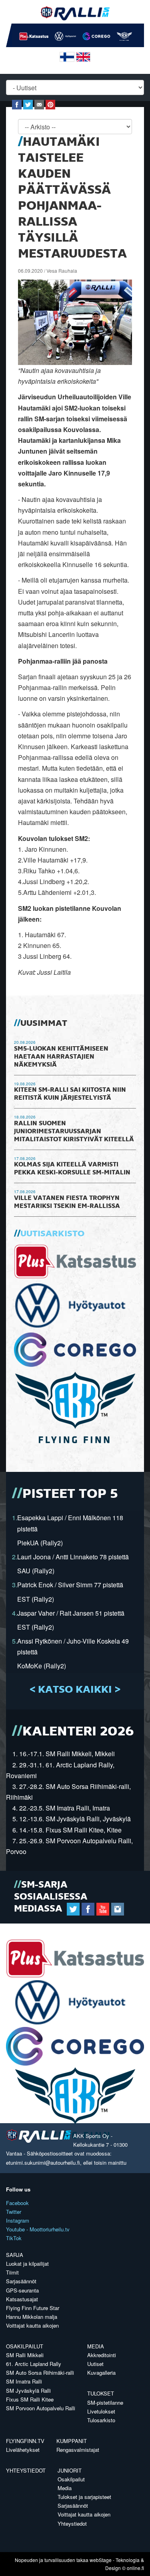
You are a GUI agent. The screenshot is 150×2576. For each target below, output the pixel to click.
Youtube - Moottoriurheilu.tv (38, 2229)
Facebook (17, 2203)
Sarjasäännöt (21, 2281)
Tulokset (101, 2393)
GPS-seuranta (22, 2290)
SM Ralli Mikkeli (25, 2355)
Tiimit (12, 2272)
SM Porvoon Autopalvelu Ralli (41, 2408)
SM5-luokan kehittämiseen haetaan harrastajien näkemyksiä (61, 1057)
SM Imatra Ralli (24, 2381)
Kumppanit (72, 2441)
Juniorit (70, 2470)
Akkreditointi (102, 2355)
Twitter (14, 2212)
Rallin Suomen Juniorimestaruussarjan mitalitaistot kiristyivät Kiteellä (74, 1132)
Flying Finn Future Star (33, 2308)
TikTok (14, 2238)
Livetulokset (101, 2411)
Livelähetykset (23, 2450)
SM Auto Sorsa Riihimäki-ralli (40, 2373)
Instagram (18, 2220)
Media (96, 2346)
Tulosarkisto (101, 2420)
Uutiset (95, 2364)
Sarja (15, 2255)
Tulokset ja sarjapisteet (84, 2497)
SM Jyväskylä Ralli (28, 2391)
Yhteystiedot (26, 2470)
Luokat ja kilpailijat (27, 2264)
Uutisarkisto (52, 1234)
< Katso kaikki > (75, 1690)
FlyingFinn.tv (25, 2441)
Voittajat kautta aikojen (32, 2325)
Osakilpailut (25, 2346)
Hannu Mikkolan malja (32, 2317)
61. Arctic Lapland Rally (34, 2364)
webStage (101, 2560)
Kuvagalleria (101, 2373)
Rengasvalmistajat (78, 2450)
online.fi (135, 2568)
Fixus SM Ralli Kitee (30, 2399)
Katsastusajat (22, 2299)
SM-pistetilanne (105, 2402)
